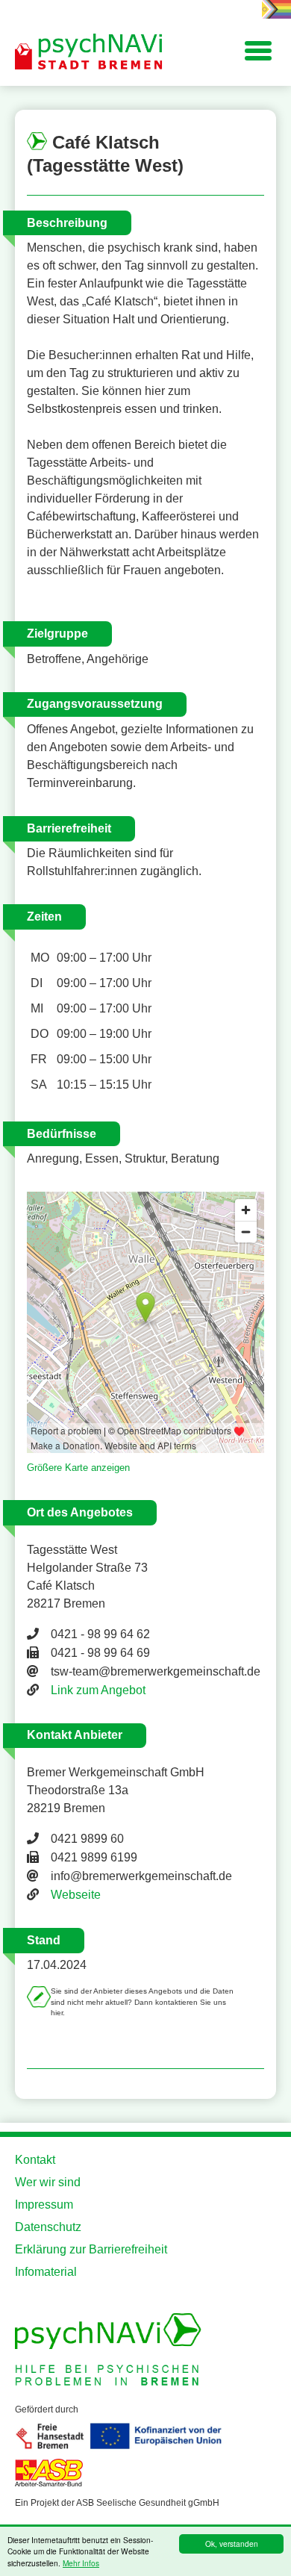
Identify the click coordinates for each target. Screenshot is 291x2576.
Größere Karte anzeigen (78, 1468)
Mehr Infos (81, 2563)
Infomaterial (46, 2272)
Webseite (76, 1895)
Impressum (44, 2205)
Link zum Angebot (98, 1690)
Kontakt (35, 2160)
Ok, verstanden (232, 2544)
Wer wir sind (48, 2182)
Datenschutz (48, 2227)
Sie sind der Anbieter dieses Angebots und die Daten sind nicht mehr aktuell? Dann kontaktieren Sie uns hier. (142, 2002)
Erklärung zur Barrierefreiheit (91, 2249)
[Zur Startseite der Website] (90, 52)
